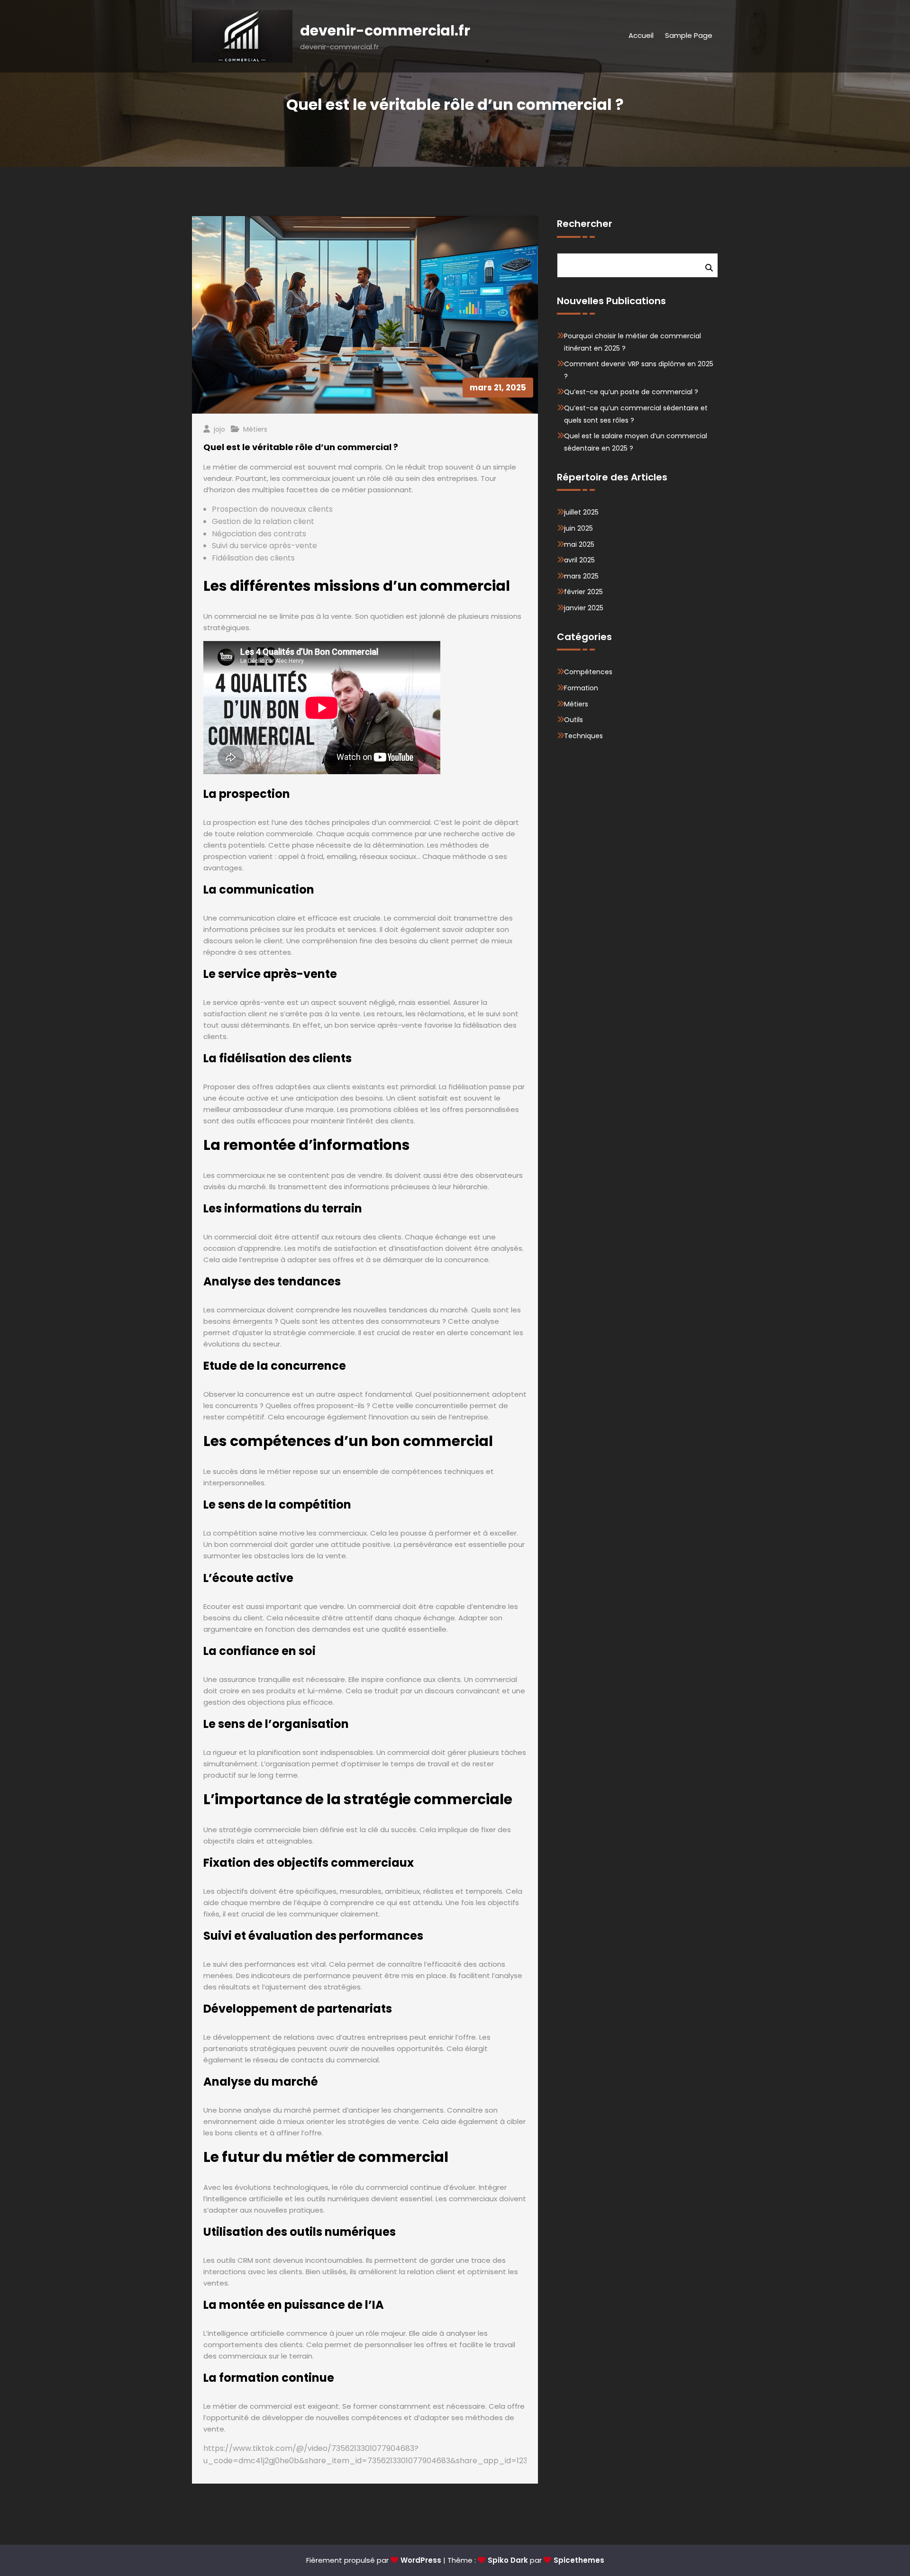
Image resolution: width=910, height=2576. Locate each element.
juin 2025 (578, 528)
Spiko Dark (508, 2560)
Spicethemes (579, 2560)
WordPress (421, 2560)
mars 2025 (581, 576)
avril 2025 (579, 560)
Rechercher (585, 224)
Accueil (641, 35)
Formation (581, 688)
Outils (573, 720)
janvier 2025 (584, 608)
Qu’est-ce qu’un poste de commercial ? (631, 392)
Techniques (583, 736)
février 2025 (583, 592)
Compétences (588, 672)
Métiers (255, 429)
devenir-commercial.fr (385, 31)
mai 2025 (579, 544)
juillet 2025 (581, 512)
